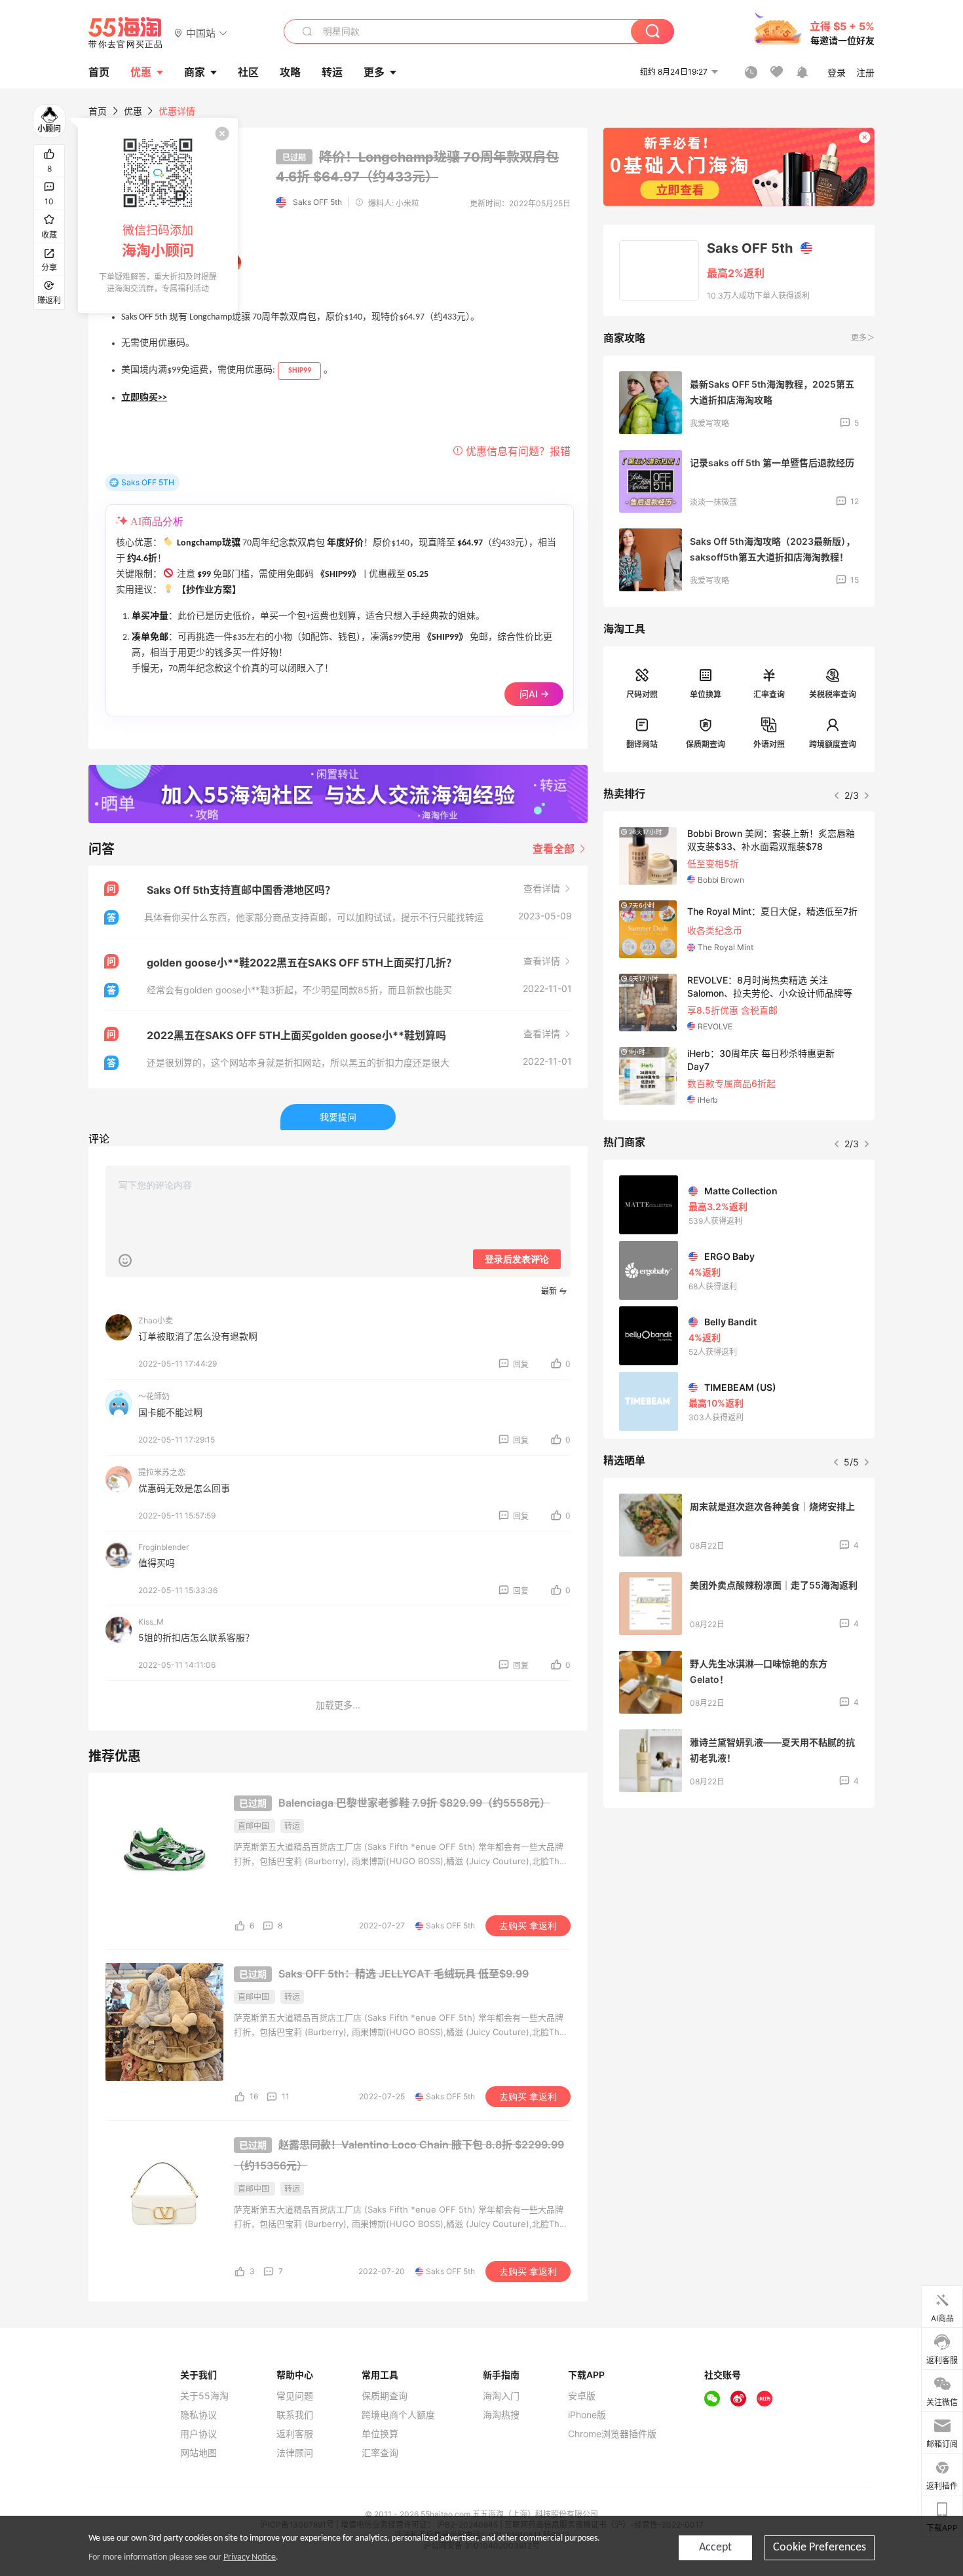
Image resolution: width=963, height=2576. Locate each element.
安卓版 (582, 2396)
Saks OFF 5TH (148, 482)
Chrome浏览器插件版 (612, 2434)
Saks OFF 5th (317, 202)
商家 (195, 72)
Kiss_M (151, 1622)
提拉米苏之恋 (162, 1472)
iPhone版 (587, 2415)
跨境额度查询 (833, 744)
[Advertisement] (739, 1915)
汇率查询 (769, 694)
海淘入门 (501, 2396)
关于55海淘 (204, 2396)
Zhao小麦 (156, 1320)
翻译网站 (642, 744)
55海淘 (126, 33)
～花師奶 (154, 1396)
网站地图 (198, 2453)
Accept (715, 2548)
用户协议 (198, 2434)
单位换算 (706, 694)
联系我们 (295, 2415)
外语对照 (769, 744)
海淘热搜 (501, 2415)
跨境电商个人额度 (398, 2415)
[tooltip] (158, 215)
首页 (98, 111)
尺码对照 (642, 694)
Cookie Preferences (820, 2548)
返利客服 (295, 2434)
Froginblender (163, 1547)
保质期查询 (706, 744)
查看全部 (555, 849)
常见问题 (295, 2396)
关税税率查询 (833, 694)
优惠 (141, 72)
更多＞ (863, 338)
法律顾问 (295, 2453)
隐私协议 (198, 2415)
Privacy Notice (250, 2557)
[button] (201, 32)
